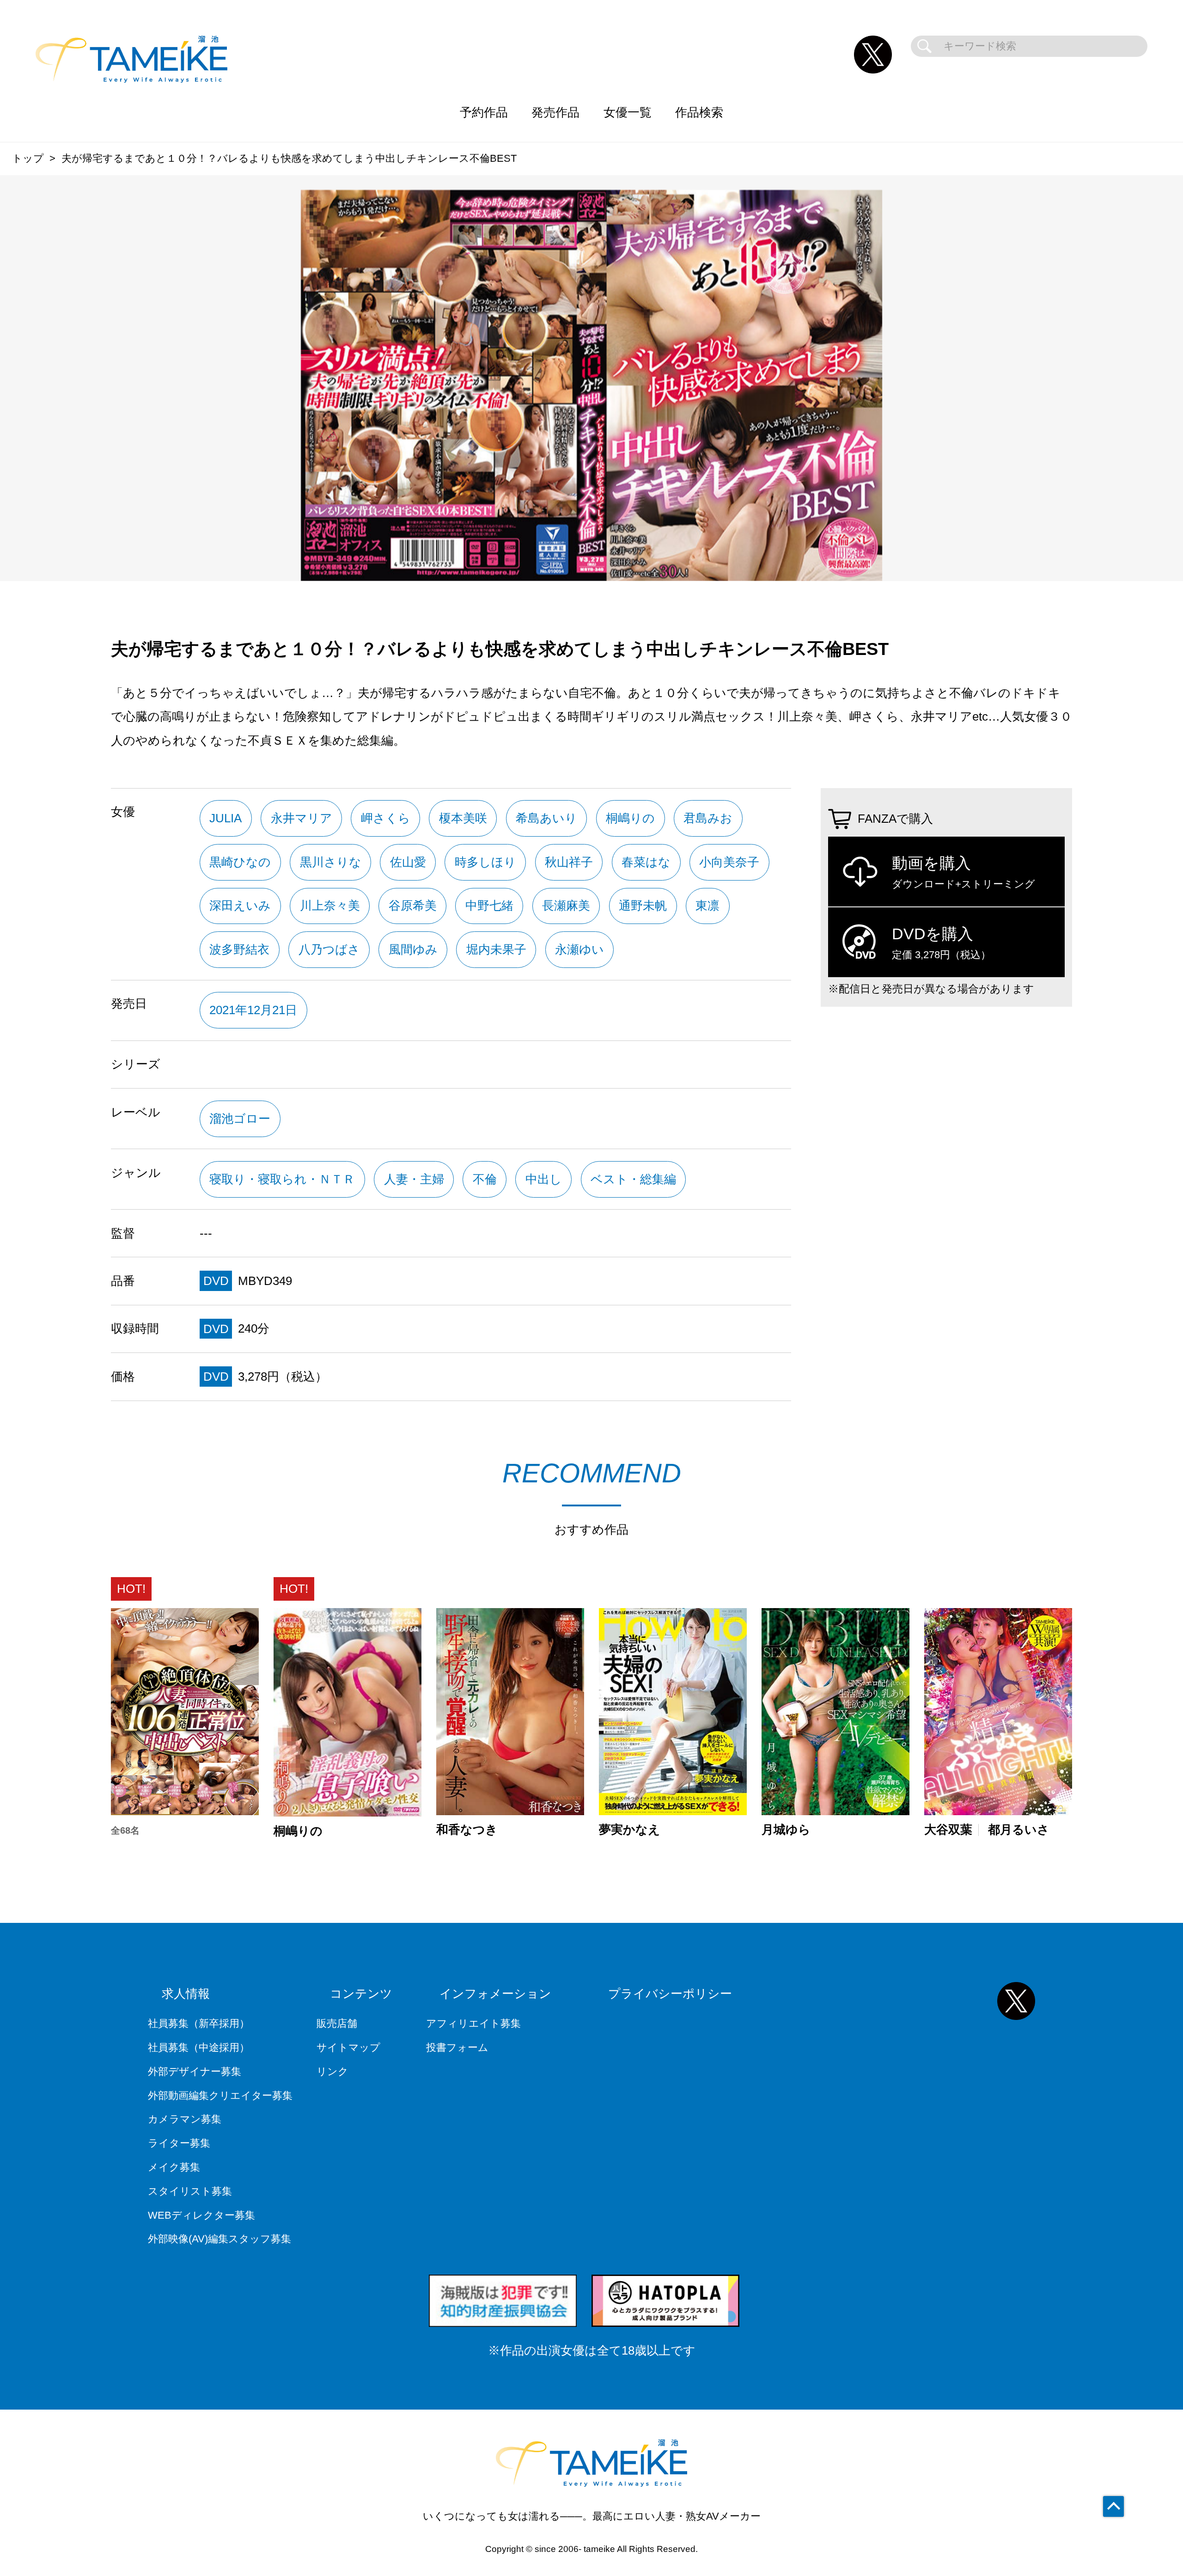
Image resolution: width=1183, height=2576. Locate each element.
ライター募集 (179, 2143)
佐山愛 (408, 862)
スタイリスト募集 (190, 2191)
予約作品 (484, 112)
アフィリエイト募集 (473, 2023)
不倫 (485, 1179)
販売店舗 (337, 2023)
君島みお (708, 818)
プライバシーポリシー (670, 1994)
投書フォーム (457, 2047)
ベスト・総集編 (633, 1179)
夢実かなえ (630, 1830)
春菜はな (646, 862)
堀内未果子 (496, 949)
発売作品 (555, 112)
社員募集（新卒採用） (199, 2023)
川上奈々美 (330, 906)
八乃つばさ (329, 949)
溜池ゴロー (240, 1119)
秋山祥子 (569, 862)
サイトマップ (348, 2047)
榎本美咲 (463, 818)
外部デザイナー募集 (195, 2071)
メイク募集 (174, 2167)
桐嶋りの (630, 818)
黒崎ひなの (240, 862)
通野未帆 (643, 906)
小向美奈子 (729, 862)
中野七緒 (489, 906)
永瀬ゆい (579, 949)
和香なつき (467, 1830)
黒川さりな (331, 862)
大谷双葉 (948, 1830)
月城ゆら (786, 1830)
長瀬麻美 (566, 906)
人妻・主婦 (414, 1179)
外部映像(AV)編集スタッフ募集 (220, 2239)
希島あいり (546, 818)
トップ (28, 158)
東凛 (707, 906)
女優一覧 (628, 112)
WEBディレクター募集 (201, 2215)
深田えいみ (240, 906)
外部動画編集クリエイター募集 (220, 2096)
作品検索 (699, 112)
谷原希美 (413, 906)
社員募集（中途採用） (199, 2047)
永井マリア (302, 818)
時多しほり (485, 862)
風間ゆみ (413, 949)
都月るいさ (1019, 1830)
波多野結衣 (239, 949)
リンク (332, 2071)
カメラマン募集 (185, 2119)
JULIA (226, 818)
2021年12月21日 (253, 1010)
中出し (544, 1179)
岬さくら (386, 818)
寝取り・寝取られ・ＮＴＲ (282, 1179)
